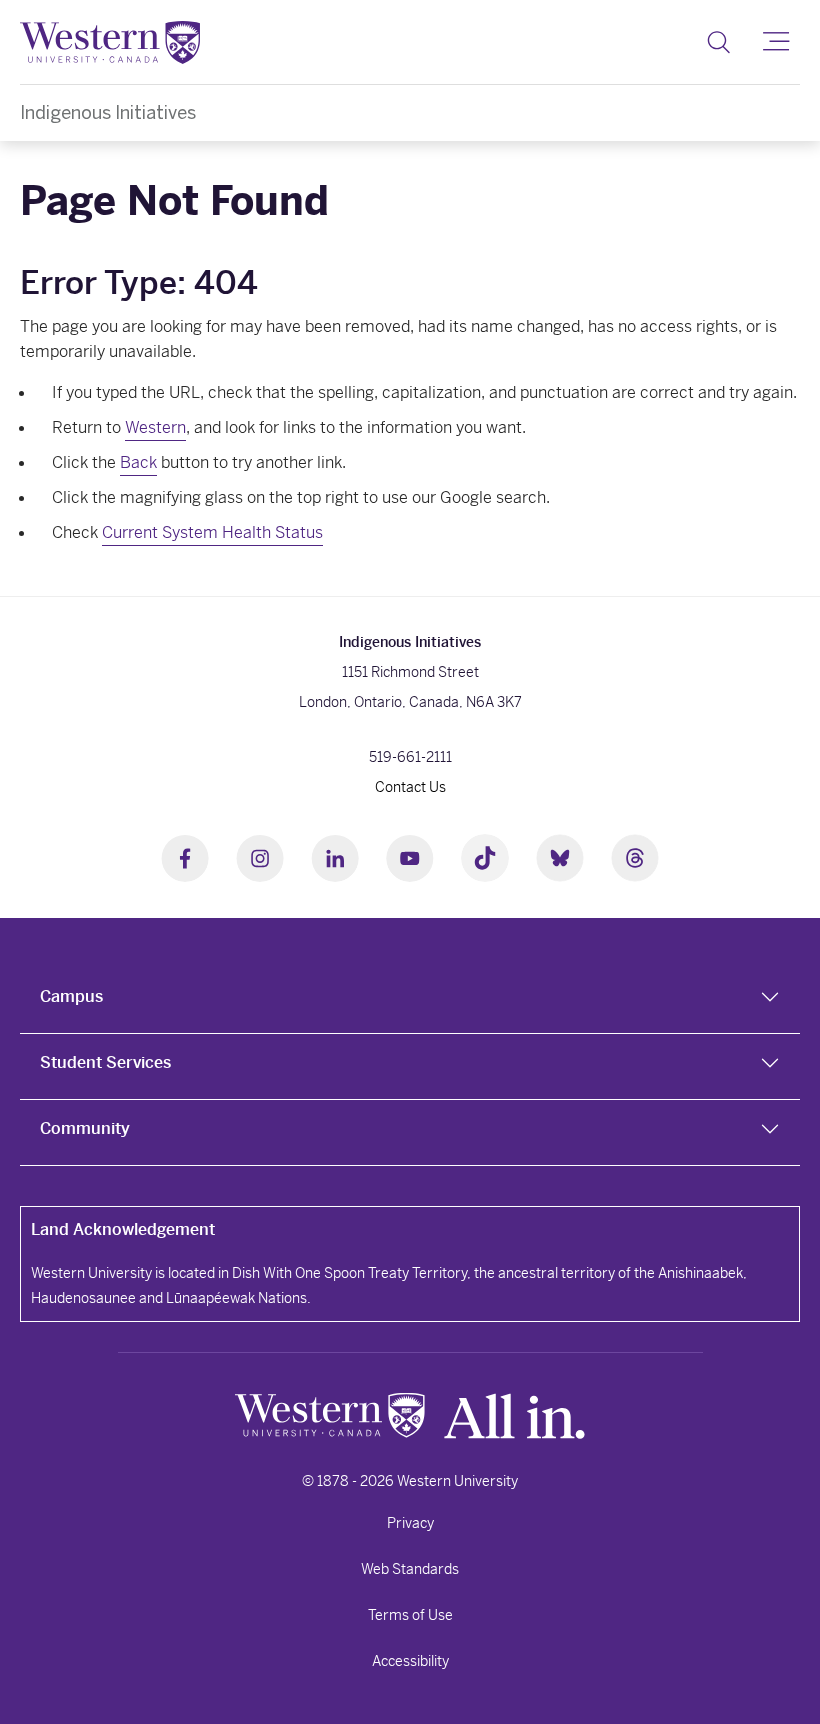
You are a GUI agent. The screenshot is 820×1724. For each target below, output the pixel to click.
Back (138, 462)
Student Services (105, 1062)
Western (155, 427)
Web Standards (410, 1569)
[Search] (718, 42)
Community (85, 1128)
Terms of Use (410, 1615)
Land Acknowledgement (123, 1229)
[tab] (410, 1001)
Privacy (410, 1523)
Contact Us (410, 787)
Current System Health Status (212, 532)
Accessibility (410, 1661)
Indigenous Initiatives (108, 112)
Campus (71, 996)
